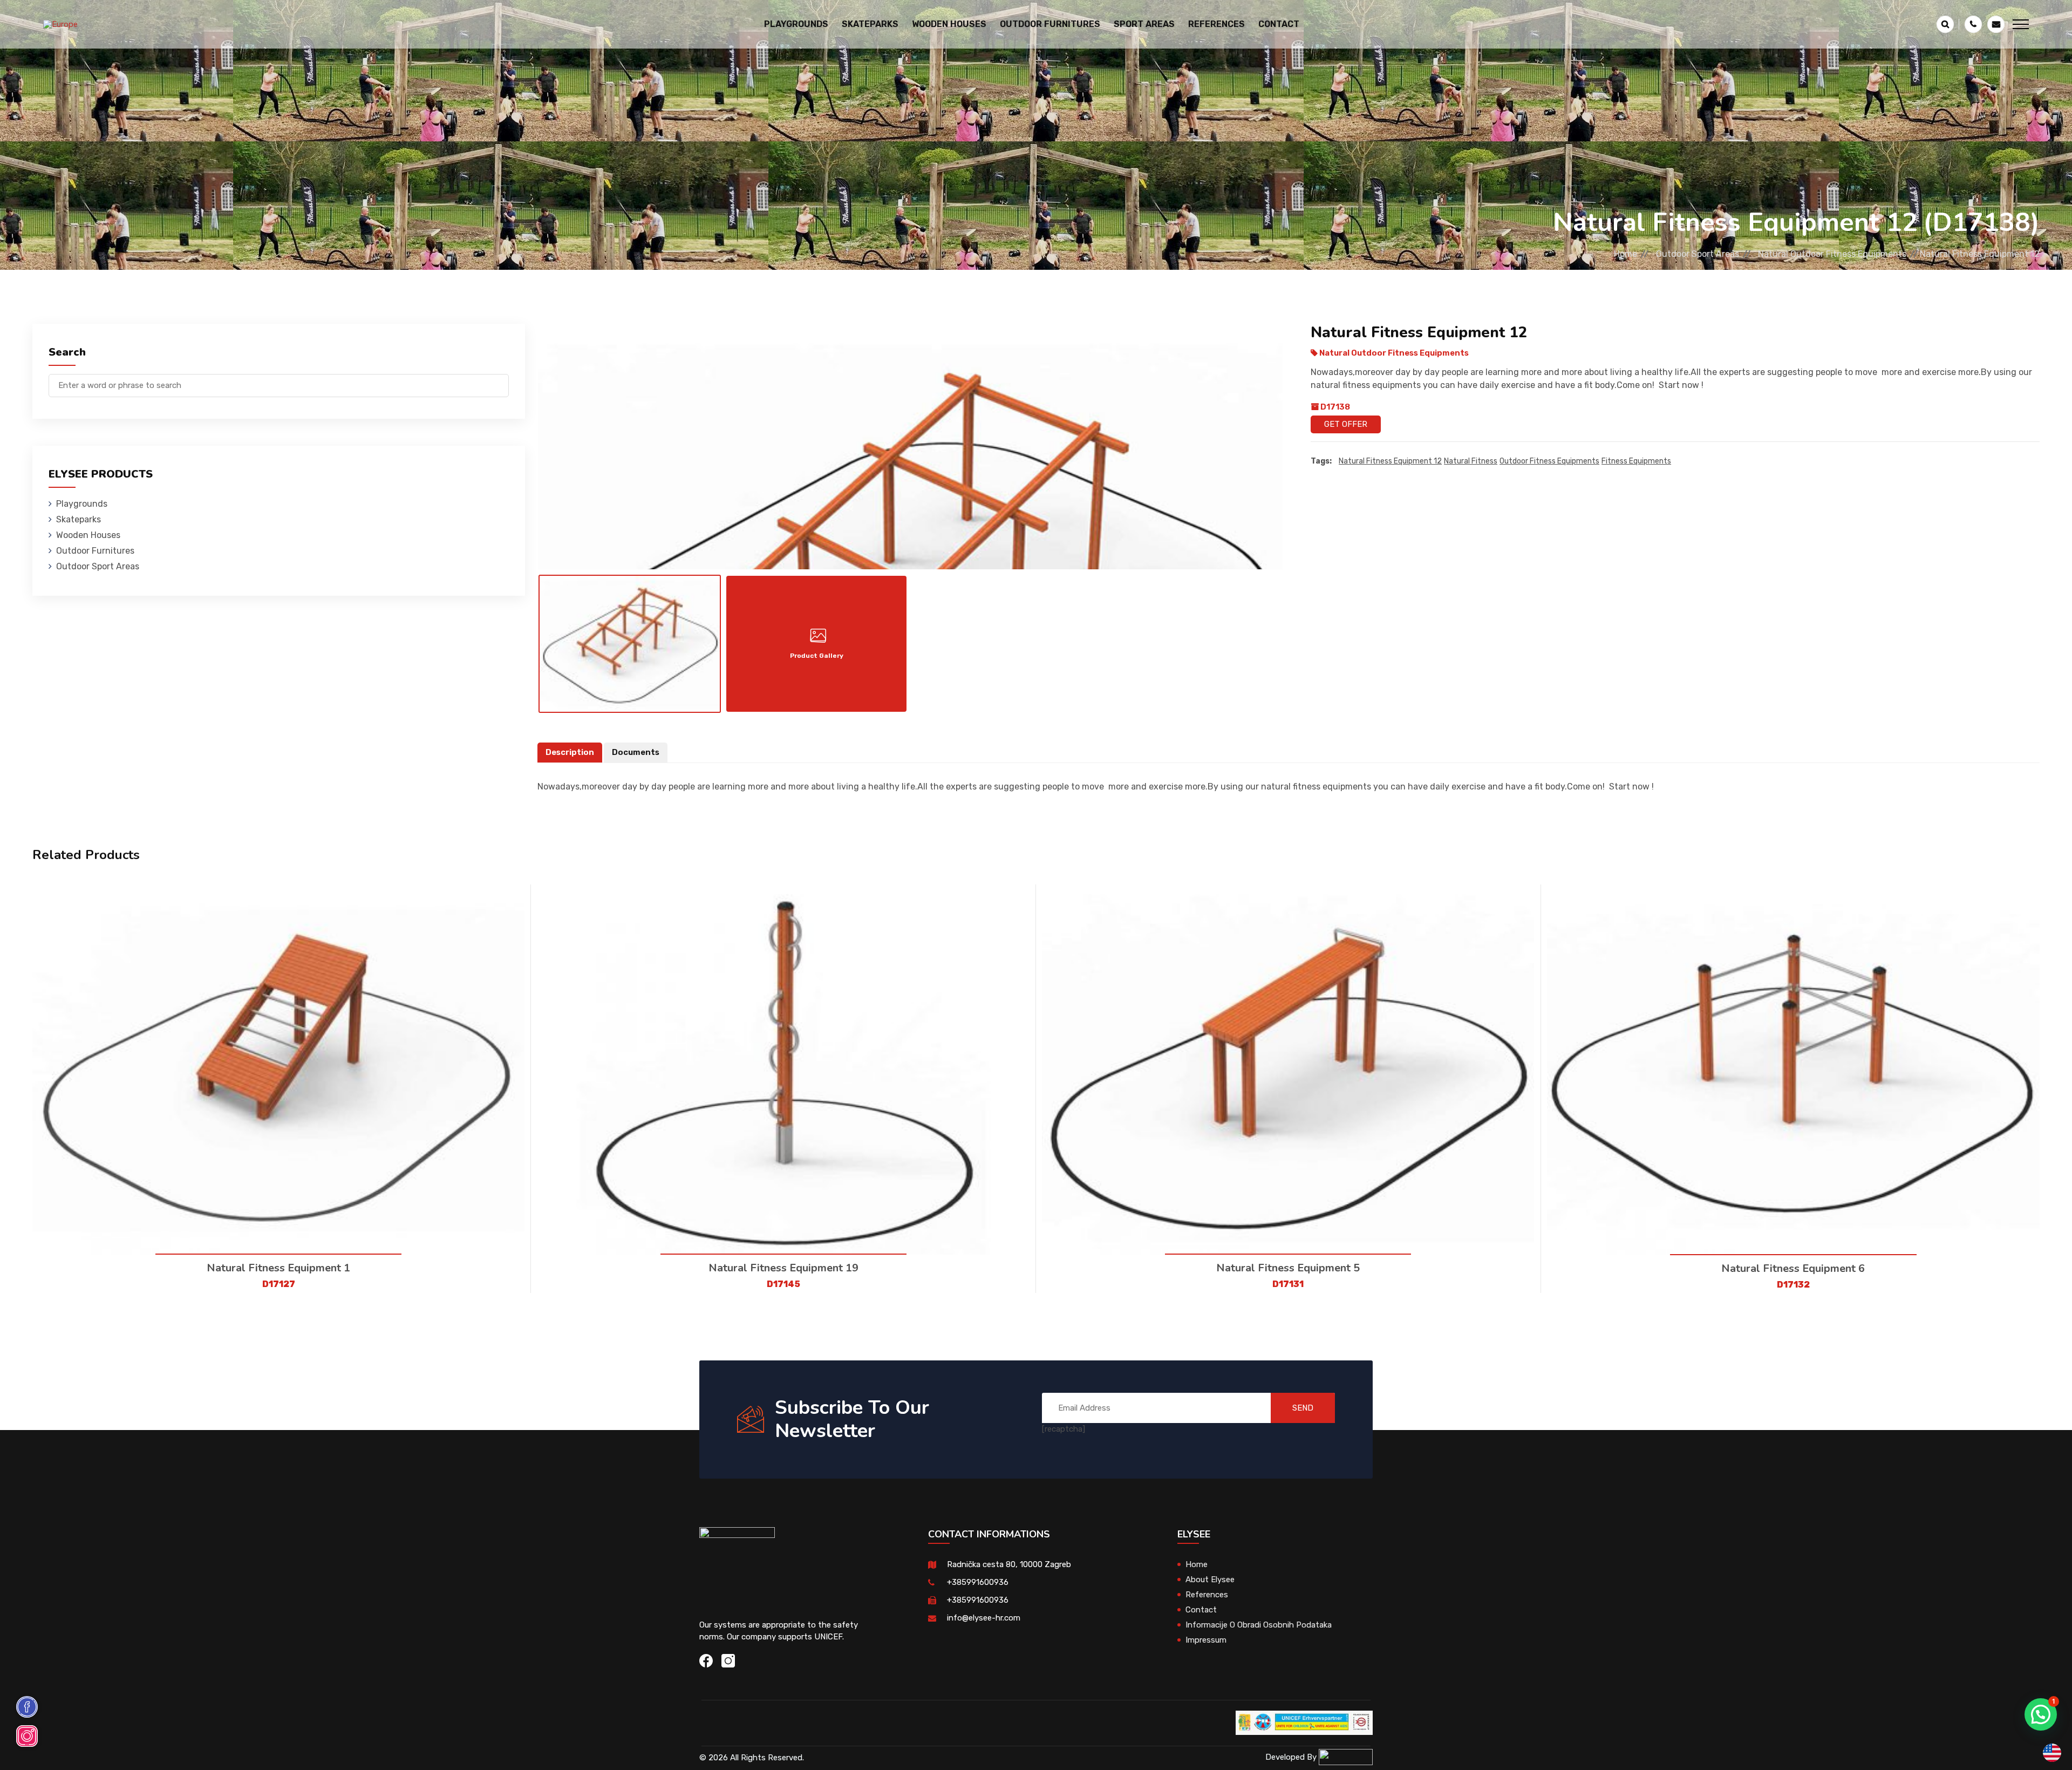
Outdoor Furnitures (95, 551)
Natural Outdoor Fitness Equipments (1832, 254)
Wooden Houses (88, 535)
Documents (636, 752)
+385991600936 (978, 1582)
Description (570, 752)
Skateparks (79, 519)
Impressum (1206, 1640)
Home (1625, 254)
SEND (1303, 1408)
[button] (2041, 1714)
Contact (1279, 24)
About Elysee (1210, 1580)
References (1216, 24)
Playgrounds (82, 504)
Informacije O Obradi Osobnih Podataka (1259, 1625)
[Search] (501, 380)
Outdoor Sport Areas (1698, 254)
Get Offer (1346, 424)
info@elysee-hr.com (984, 1618)
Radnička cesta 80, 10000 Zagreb (1009, 1564)
